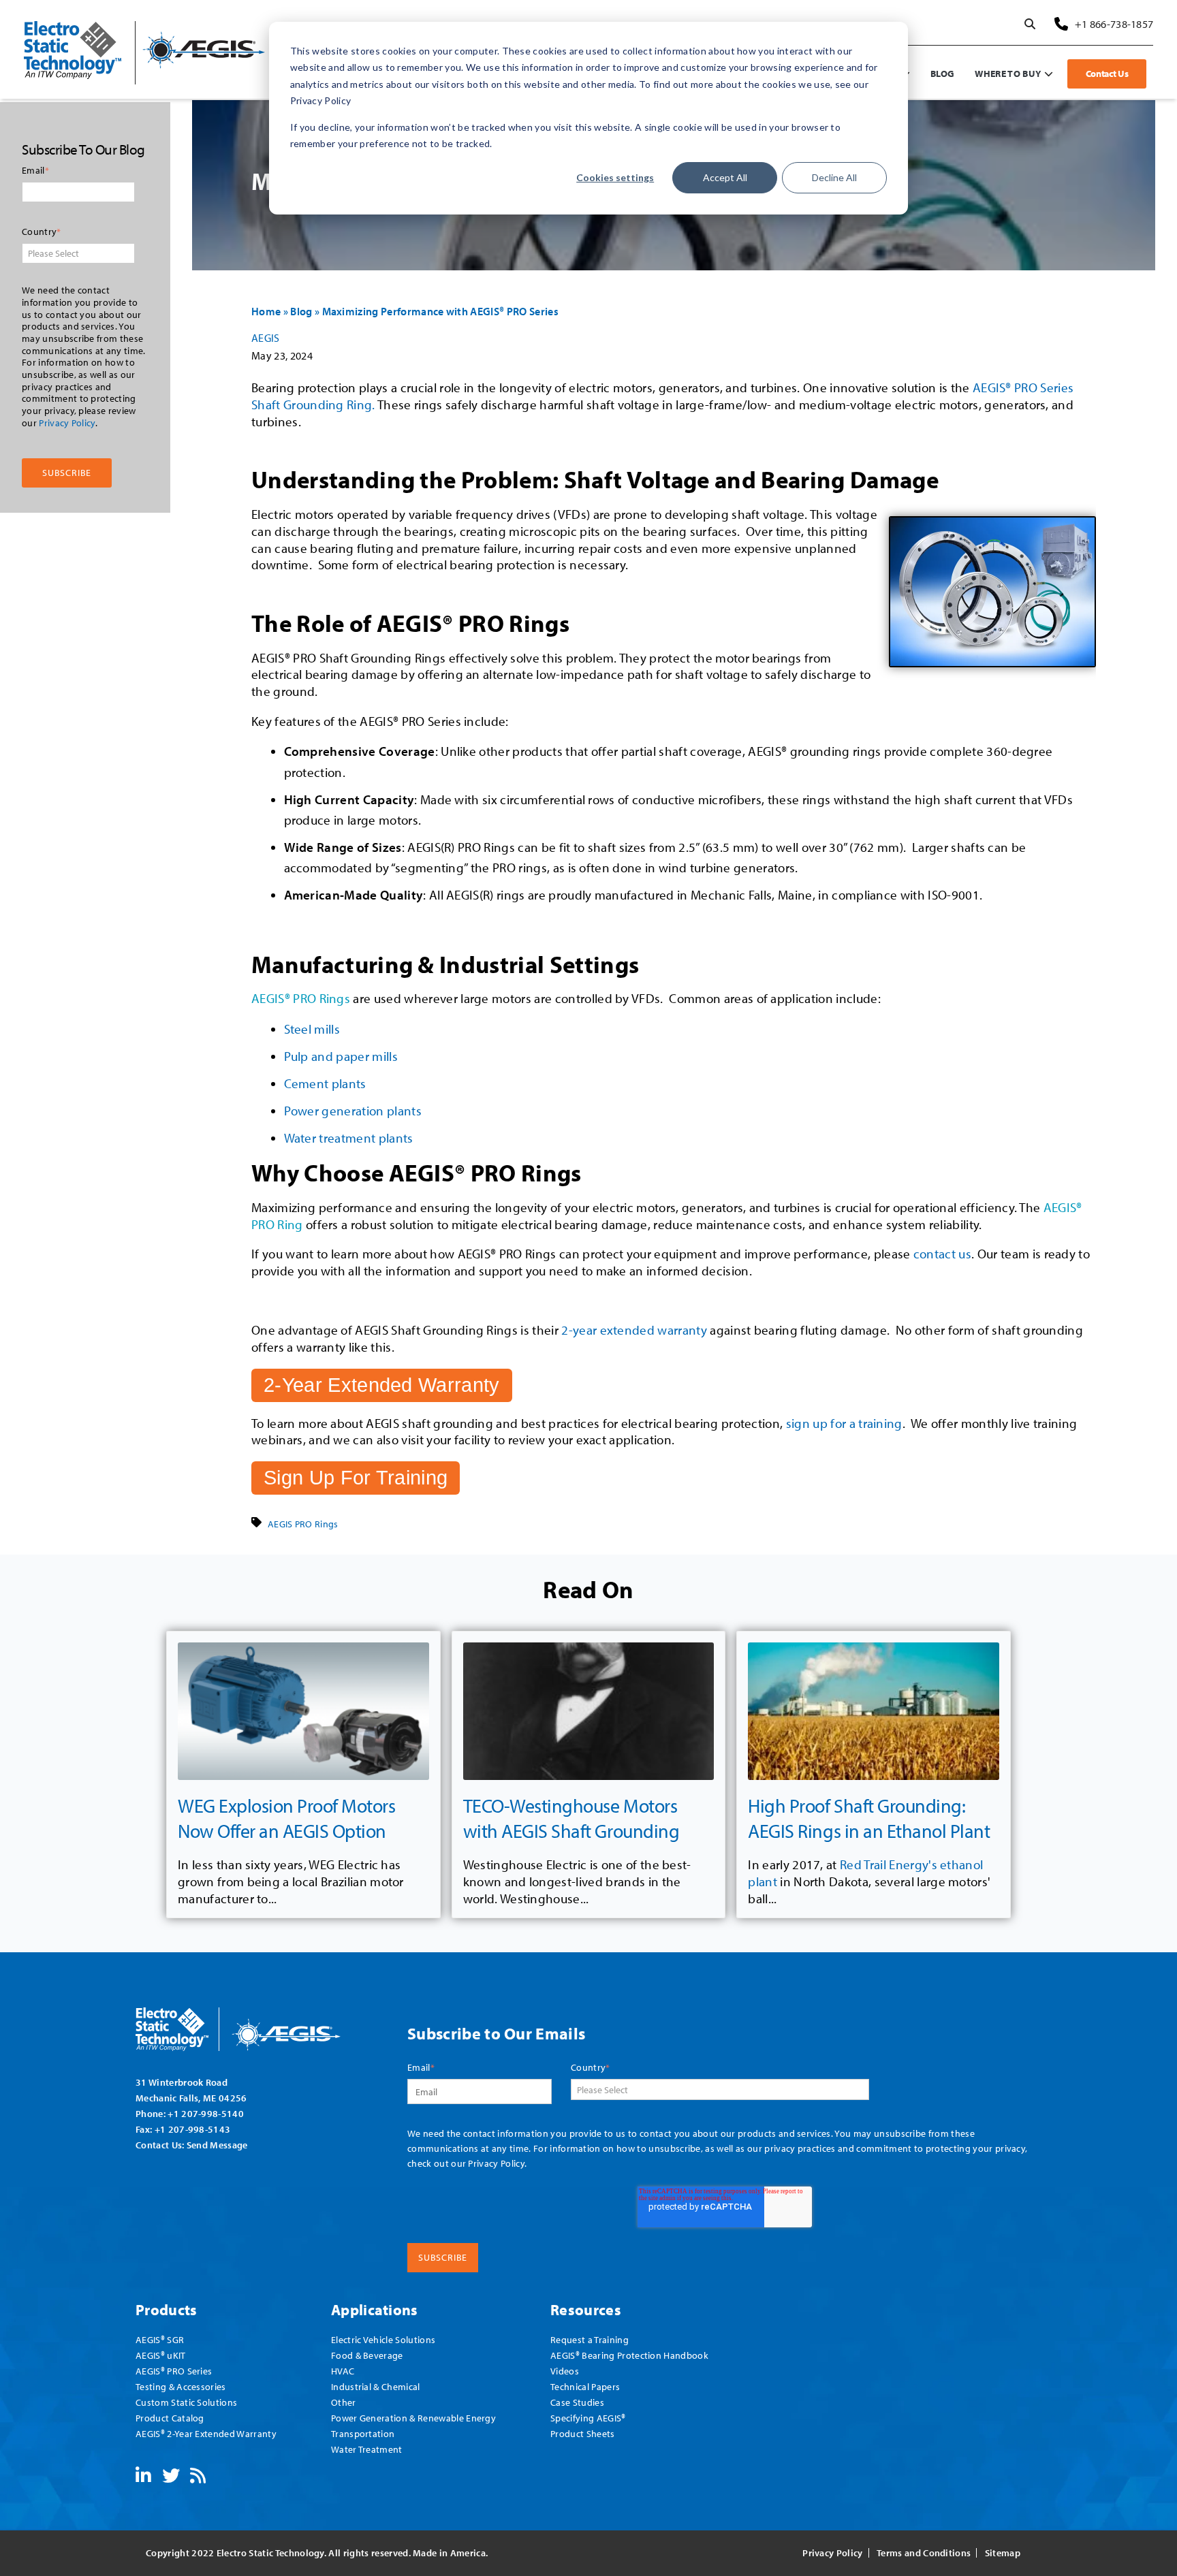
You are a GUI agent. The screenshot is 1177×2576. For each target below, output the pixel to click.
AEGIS (266, 338)
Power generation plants (353, 1111)
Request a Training (590, 2339)
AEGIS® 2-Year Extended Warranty (206, 2433)
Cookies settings (615, 177)
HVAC (343, 2371)
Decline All (834, 177)
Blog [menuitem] (942, 73)
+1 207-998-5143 (193, 2129)
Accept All (725, 177)
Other (344, 2402)
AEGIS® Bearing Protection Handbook (629, 2355)
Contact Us (1107, 74)
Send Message (217, 2145)
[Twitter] (171, 2478)
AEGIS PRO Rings (303, 1524)
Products (167, 2309)
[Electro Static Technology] (255, 2024)
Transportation (363, 2433)
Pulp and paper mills (341, 1056)
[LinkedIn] (143, 2478)
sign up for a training (844, 1423)
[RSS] (198, 2478)
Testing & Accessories (181, 2386)
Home (266, 311)
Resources (586, 2309)
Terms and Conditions (924, 2553)
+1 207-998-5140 (206, 2113)
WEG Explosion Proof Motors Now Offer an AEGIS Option (287, 1818)
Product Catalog (170, 2418)
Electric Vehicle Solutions (383, 2339)
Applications (375, 2309)
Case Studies (577, 2402)
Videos (565, 2371)
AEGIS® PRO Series (174, 2371)
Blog (301, 311)
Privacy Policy (67, 423)
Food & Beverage (367, 2355)
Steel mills (312, 1029)
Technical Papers (585, 2386)
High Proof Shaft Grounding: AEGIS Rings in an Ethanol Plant (869, 1818)
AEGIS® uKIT (161, 2355)
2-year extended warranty (634, 1330)
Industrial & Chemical (376, 2386)
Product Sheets (582, 2433)
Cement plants (325, 1083)
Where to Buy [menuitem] (1008, 73)
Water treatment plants (349, 1138)
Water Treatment (367, 2449)
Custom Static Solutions (186, 2402)
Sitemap (1003, 2553)
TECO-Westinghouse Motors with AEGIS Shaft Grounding (571, 1818)
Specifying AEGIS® (588, 2418)
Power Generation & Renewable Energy (413, 2418)
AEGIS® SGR (160, 2339)
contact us (942, 1254)
